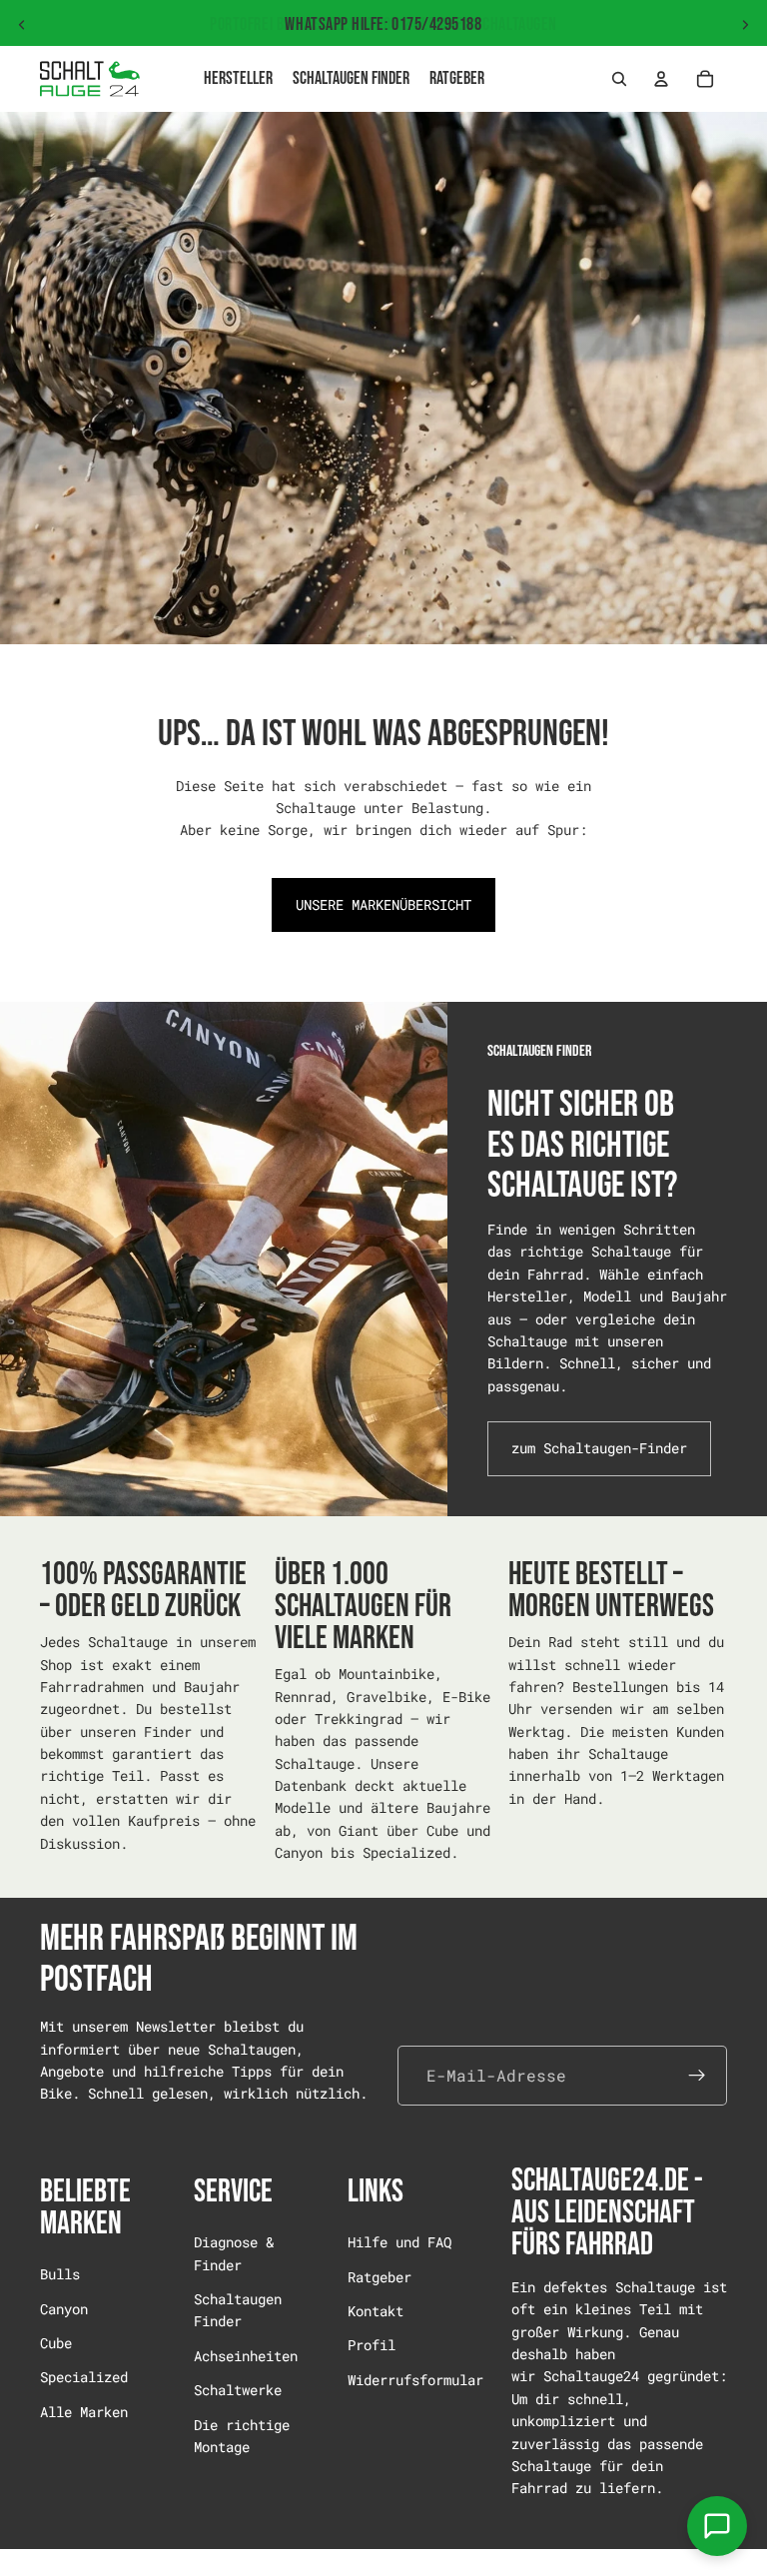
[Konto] (661, 79)
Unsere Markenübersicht (383, 904)
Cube (56, 2343)
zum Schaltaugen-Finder (599, 1448)
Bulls (60, 2274)
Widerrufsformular (415, 2380)
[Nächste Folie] (745, 25)
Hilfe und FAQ (399, 2242)
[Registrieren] (697, 2076)
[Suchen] (619, 79)
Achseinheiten (246, 2356)
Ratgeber (380, 2277)
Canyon (64, 2309)
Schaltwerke (238, 2390)
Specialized (84, 2378)
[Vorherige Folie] (22, 25)
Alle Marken (84, 2412)
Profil (372, 2346)
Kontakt (376, 2311)
